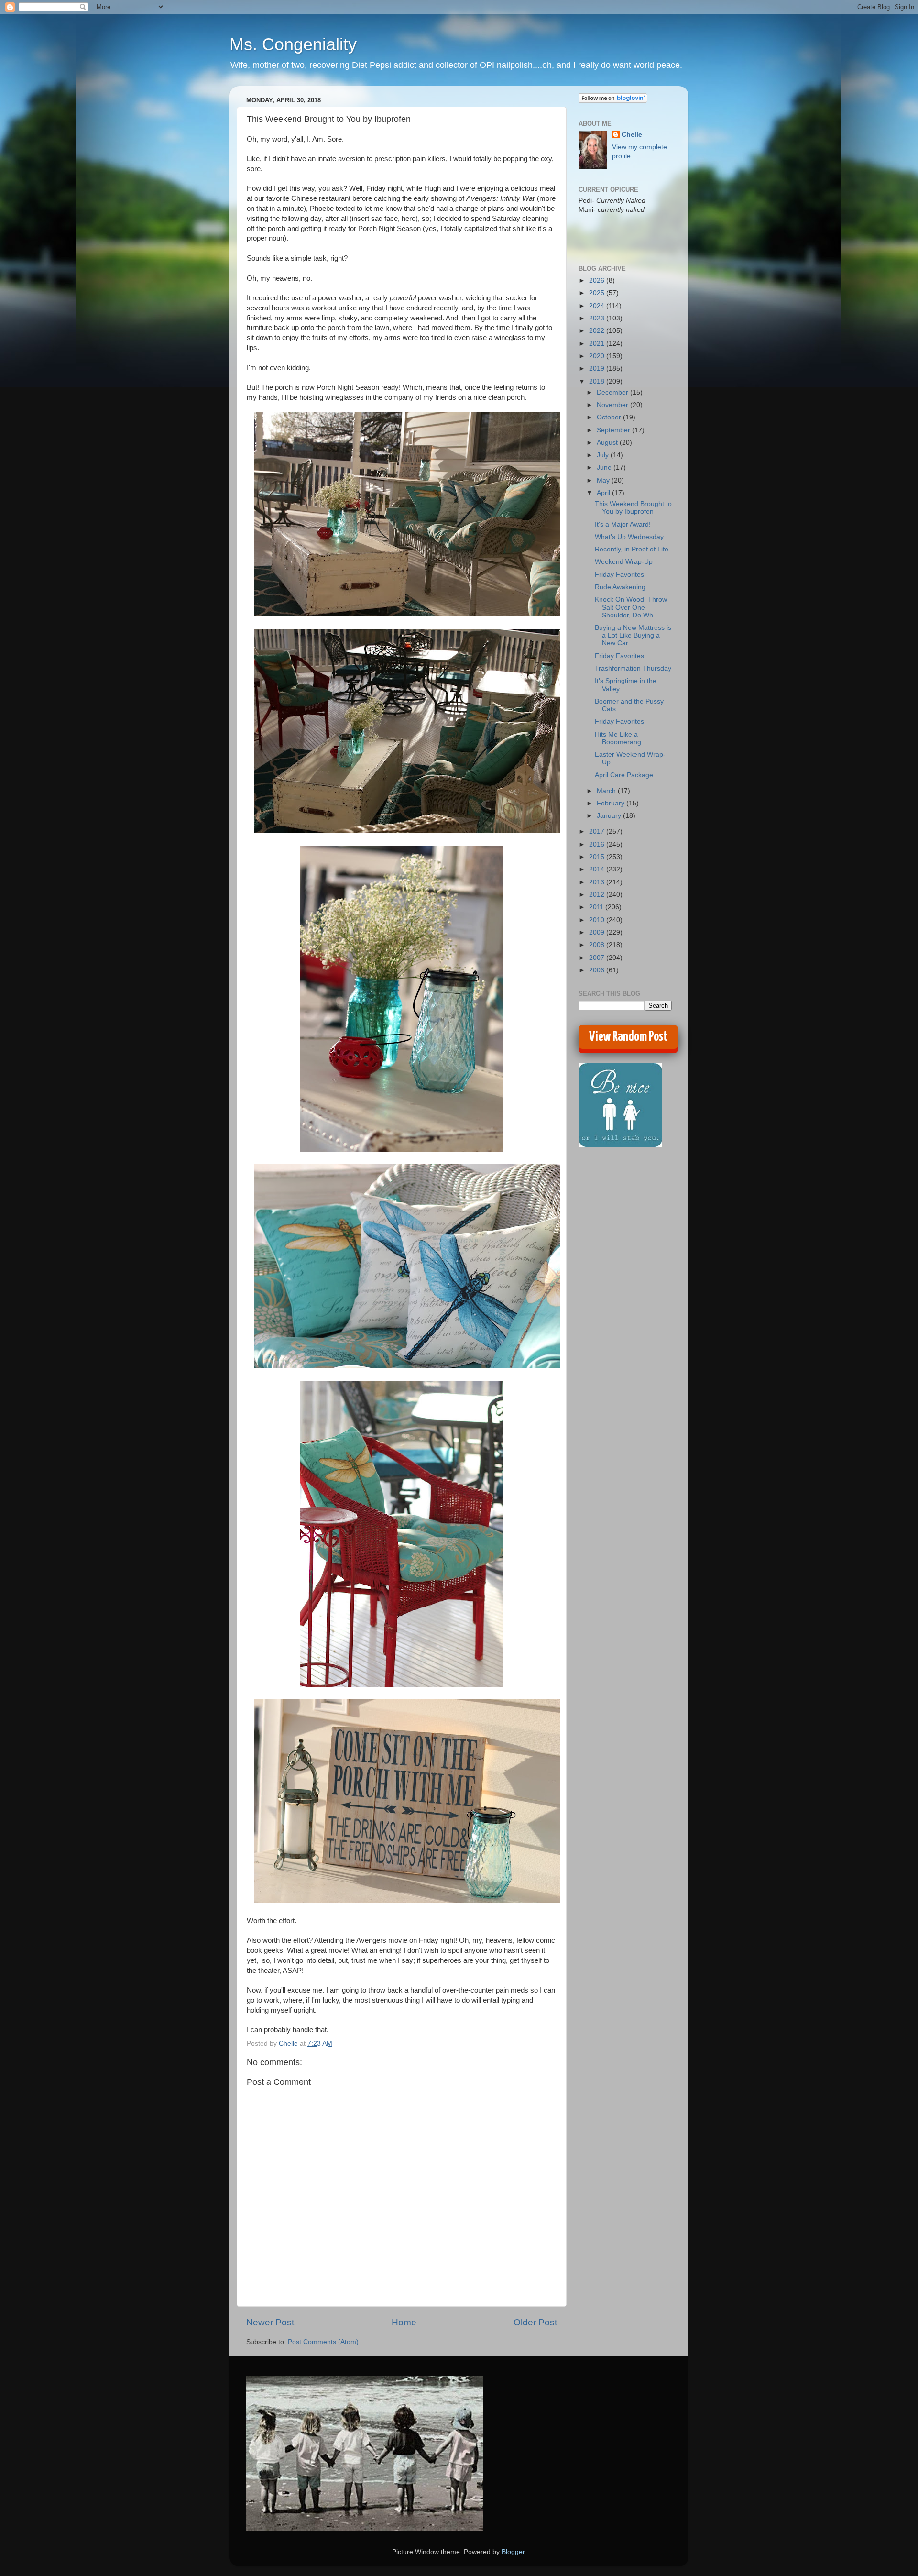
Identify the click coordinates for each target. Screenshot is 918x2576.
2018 (598, 381)
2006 (598, 970)
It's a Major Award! (623, 524)
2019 (598, 369)
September (614, 430)
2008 (598, 945)
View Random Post (628, 1037)
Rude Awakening (620, 587)
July (604, 455)
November (613, 405)
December (613, 392)
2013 (598, 882)
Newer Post (270, 2322)
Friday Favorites (619, 575)
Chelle (632, 135)
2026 (598, 281)
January (610, 816)
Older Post (535, 2322)
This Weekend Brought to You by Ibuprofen (633, 508)
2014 (598, 869)
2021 (598, 344)
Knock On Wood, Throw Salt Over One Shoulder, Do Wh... (631, 607)
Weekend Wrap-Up (624, 562)
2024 (598, 306)
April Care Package (624, 775)
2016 (598, 844)
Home (404, 2322)
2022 (598, 331)
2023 (598, 318)
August (608, 443)
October (610, 417)
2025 (598, 293)
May (604, 480)
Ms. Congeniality (293, 44)
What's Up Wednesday (629, 537)
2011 (597, 907)
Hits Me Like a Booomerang (618, 738)
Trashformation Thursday (633, 668)
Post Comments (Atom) (323, 2342)
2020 (598, 356)
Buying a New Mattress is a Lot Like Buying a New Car (633, 635)
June (605, 468)
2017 (598, 831)
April (604, 493)
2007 (598, 958)
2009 (598, 932)
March (607, 791)
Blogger (513, 2552)
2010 (598, 920)
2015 (598, 857)
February (612, 803)
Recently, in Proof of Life (632, 549)
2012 (598, 895)
